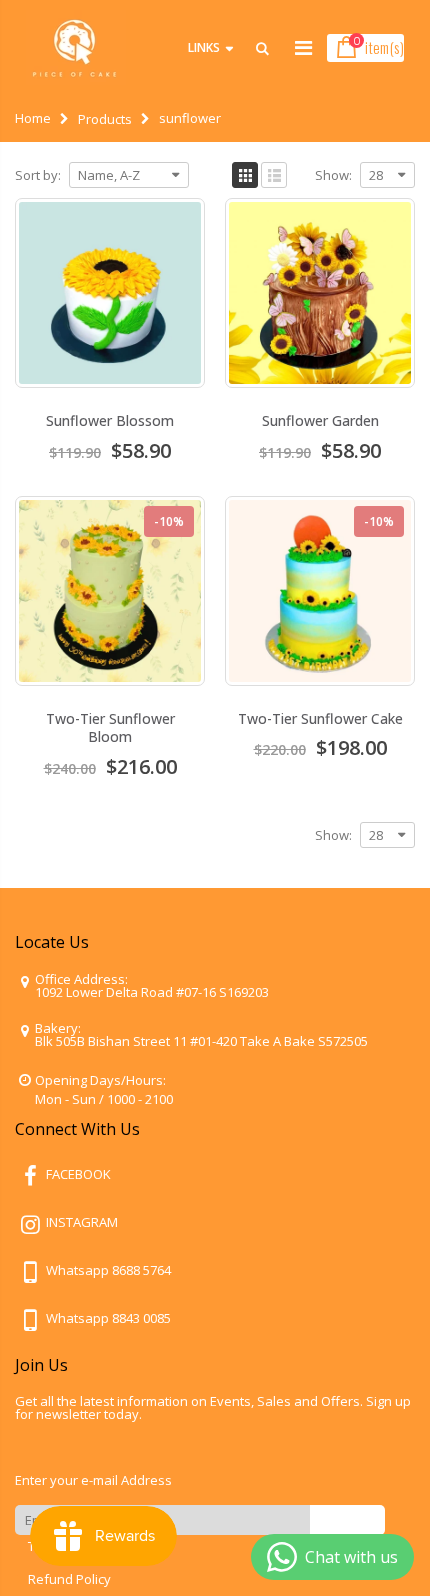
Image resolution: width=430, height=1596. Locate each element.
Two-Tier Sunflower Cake (320, 718)
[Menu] (303, 47)
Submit (347, 1519)
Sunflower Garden (320, 420)
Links (204, 47)
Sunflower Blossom (110, 420)
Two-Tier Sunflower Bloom (110, 728)
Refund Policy (69, 1579)
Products (105, 119)
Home (33, 118)
